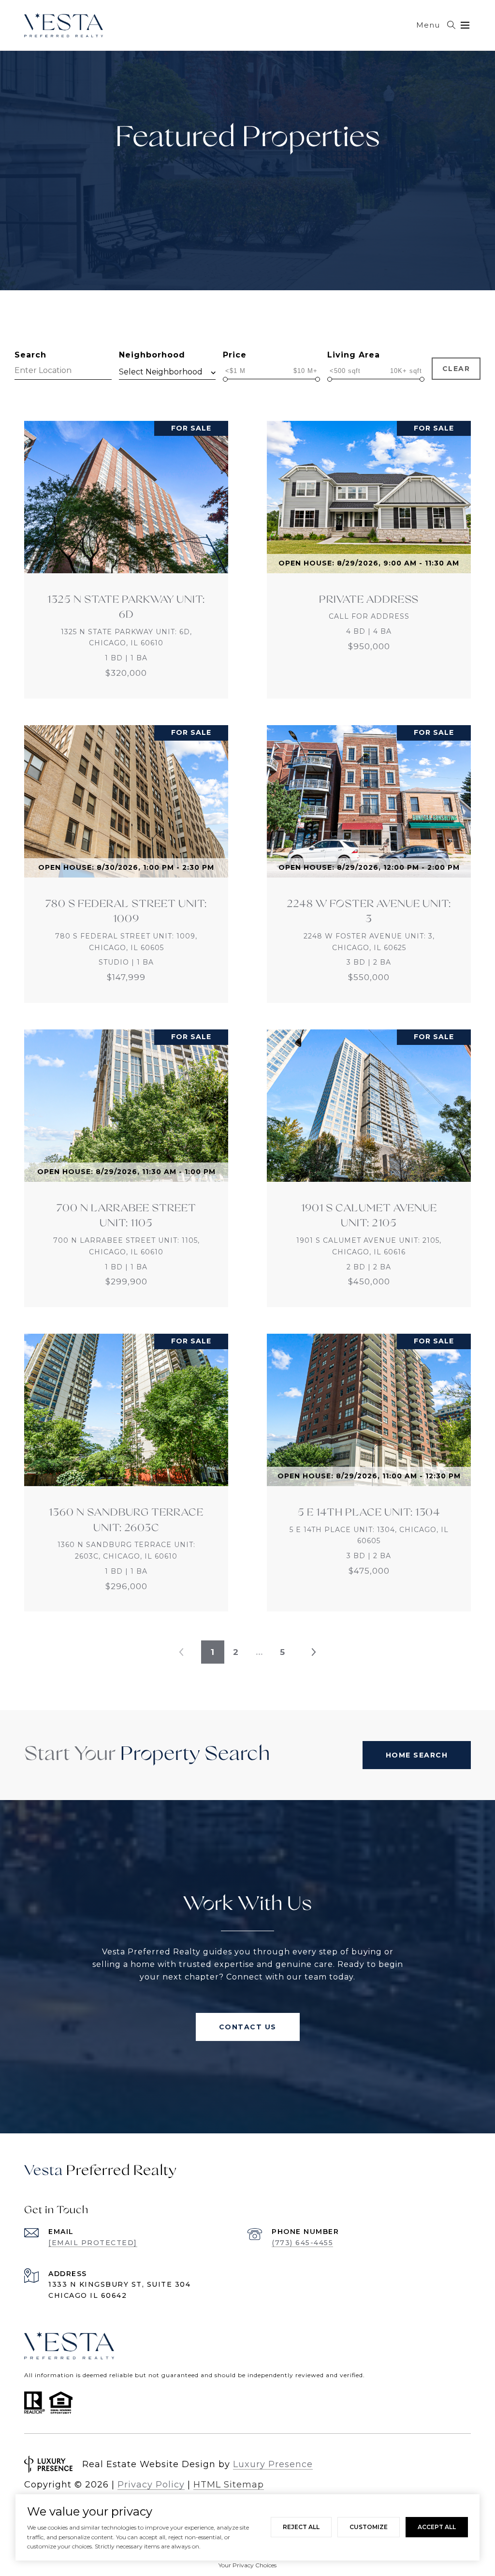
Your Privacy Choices (247, 2565)
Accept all (437, 2527)
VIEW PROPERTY (126, 560)
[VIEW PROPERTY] (126, 551)
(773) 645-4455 (302, 2243)
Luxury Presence (273, 2464)
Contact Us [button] (248, 2027)
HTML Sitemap (229, 2485)
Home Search (417, 1755)
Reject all (301, 2527)
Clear (456, 369)
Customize (369, 2527)
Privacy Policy (151, 2485)
